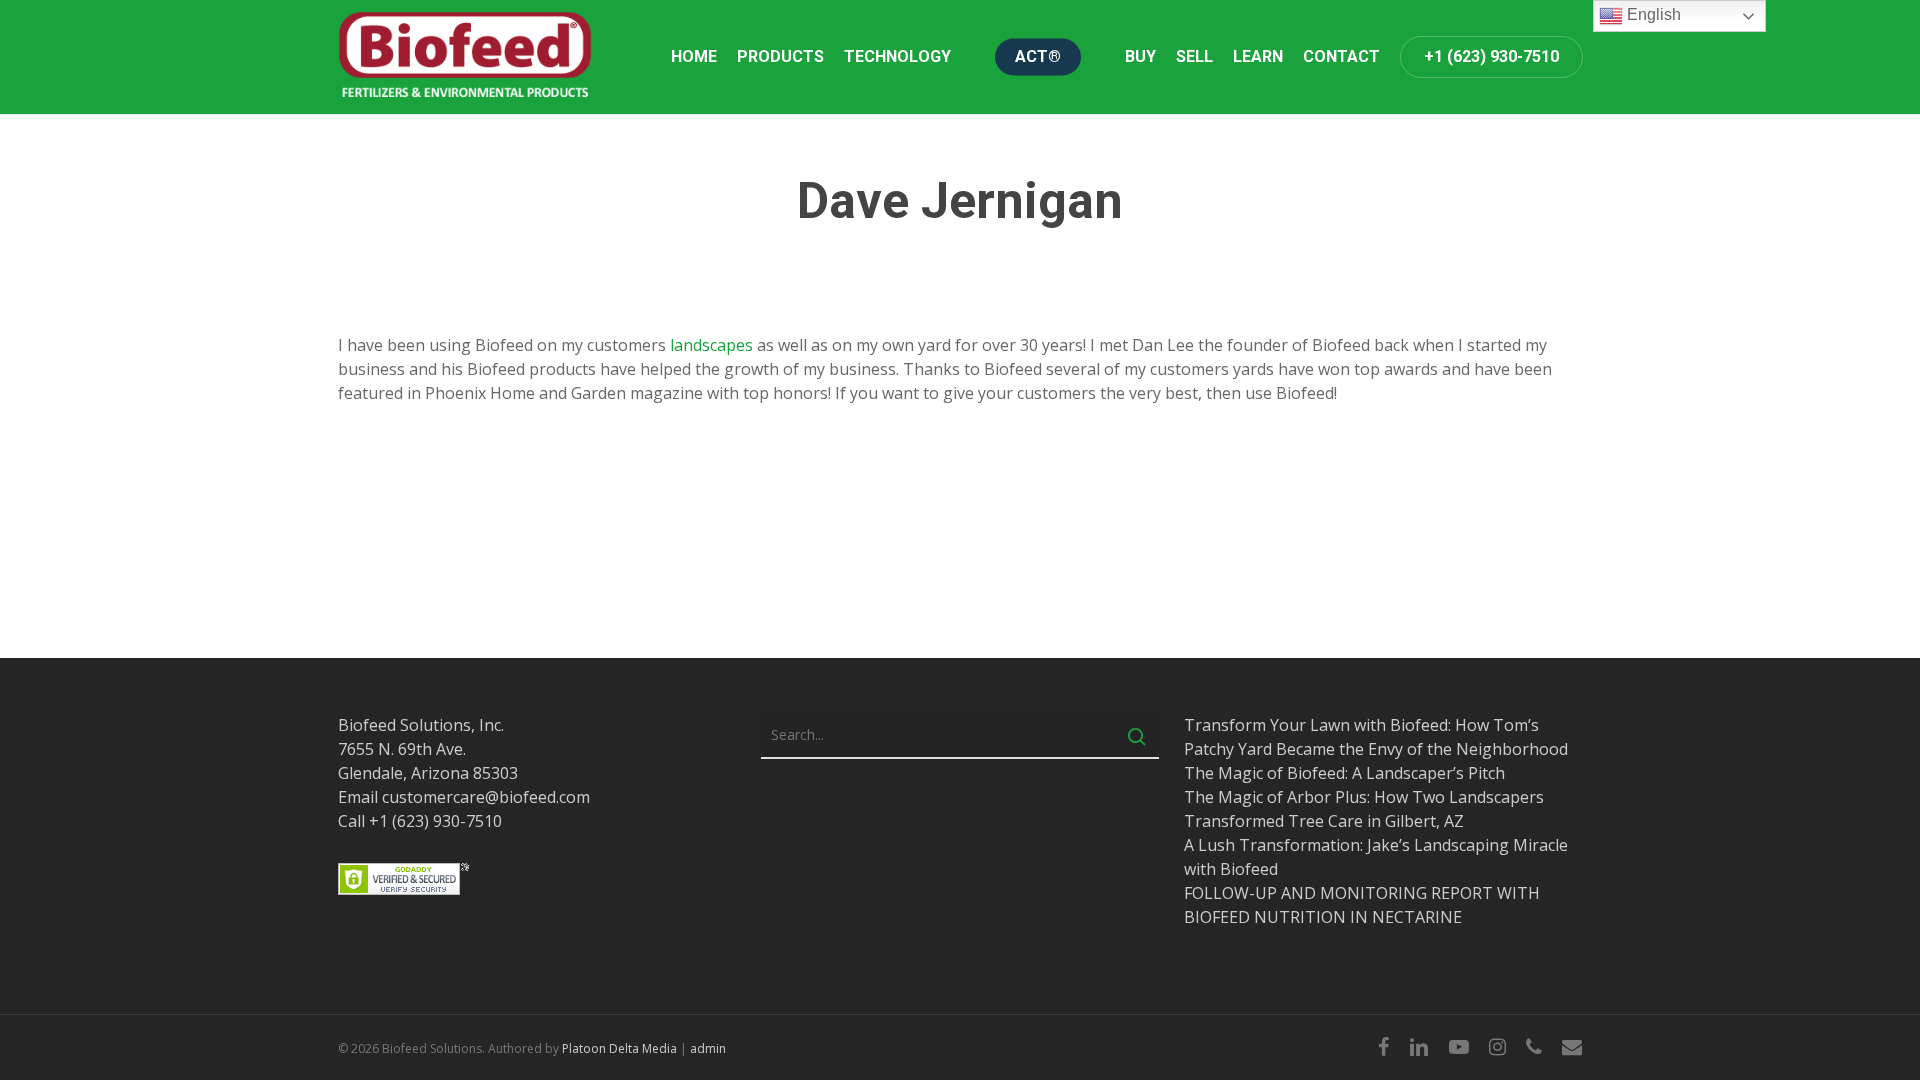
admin (708, 1048)
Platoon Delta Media (619, 1048)
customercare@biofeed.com (486, 797)
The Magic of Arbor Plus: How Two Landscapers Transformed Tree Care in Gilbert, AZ (1364, 809)
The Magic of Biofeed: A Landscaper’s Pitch (1344, 773)
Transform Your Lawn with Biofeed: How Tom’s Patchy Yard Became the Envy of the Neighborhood (1376, 737)
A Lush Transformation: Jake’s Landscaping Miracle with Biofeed (1376, 857)
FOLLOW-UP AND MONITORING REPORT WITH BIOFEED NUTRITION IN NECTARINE (1362, 905)
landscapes (711, 345)
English (1652, 14)
